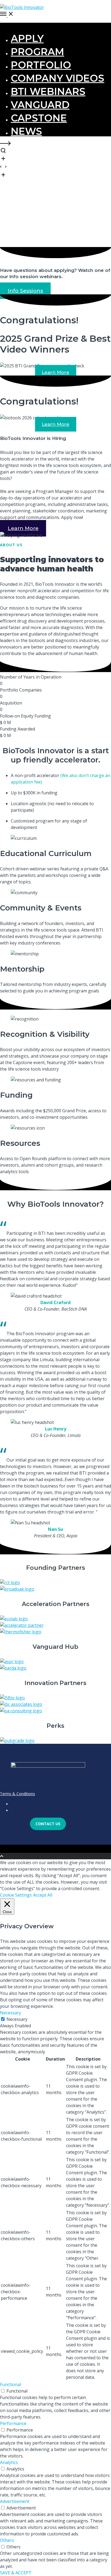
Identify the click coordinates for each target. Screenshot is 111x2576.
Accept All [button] (43, 1895)
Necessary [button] (11, 2013)
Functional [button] (11, 2384)
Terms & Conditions (18, 1794)
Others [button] (7, 2540)
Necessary (17, 2019)
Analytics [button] (9, 2462)
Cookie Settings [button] (16, 1895)
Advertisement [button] (15, 2501)
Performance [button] (13, 2423)
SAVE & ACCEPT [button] (16, 2573)
